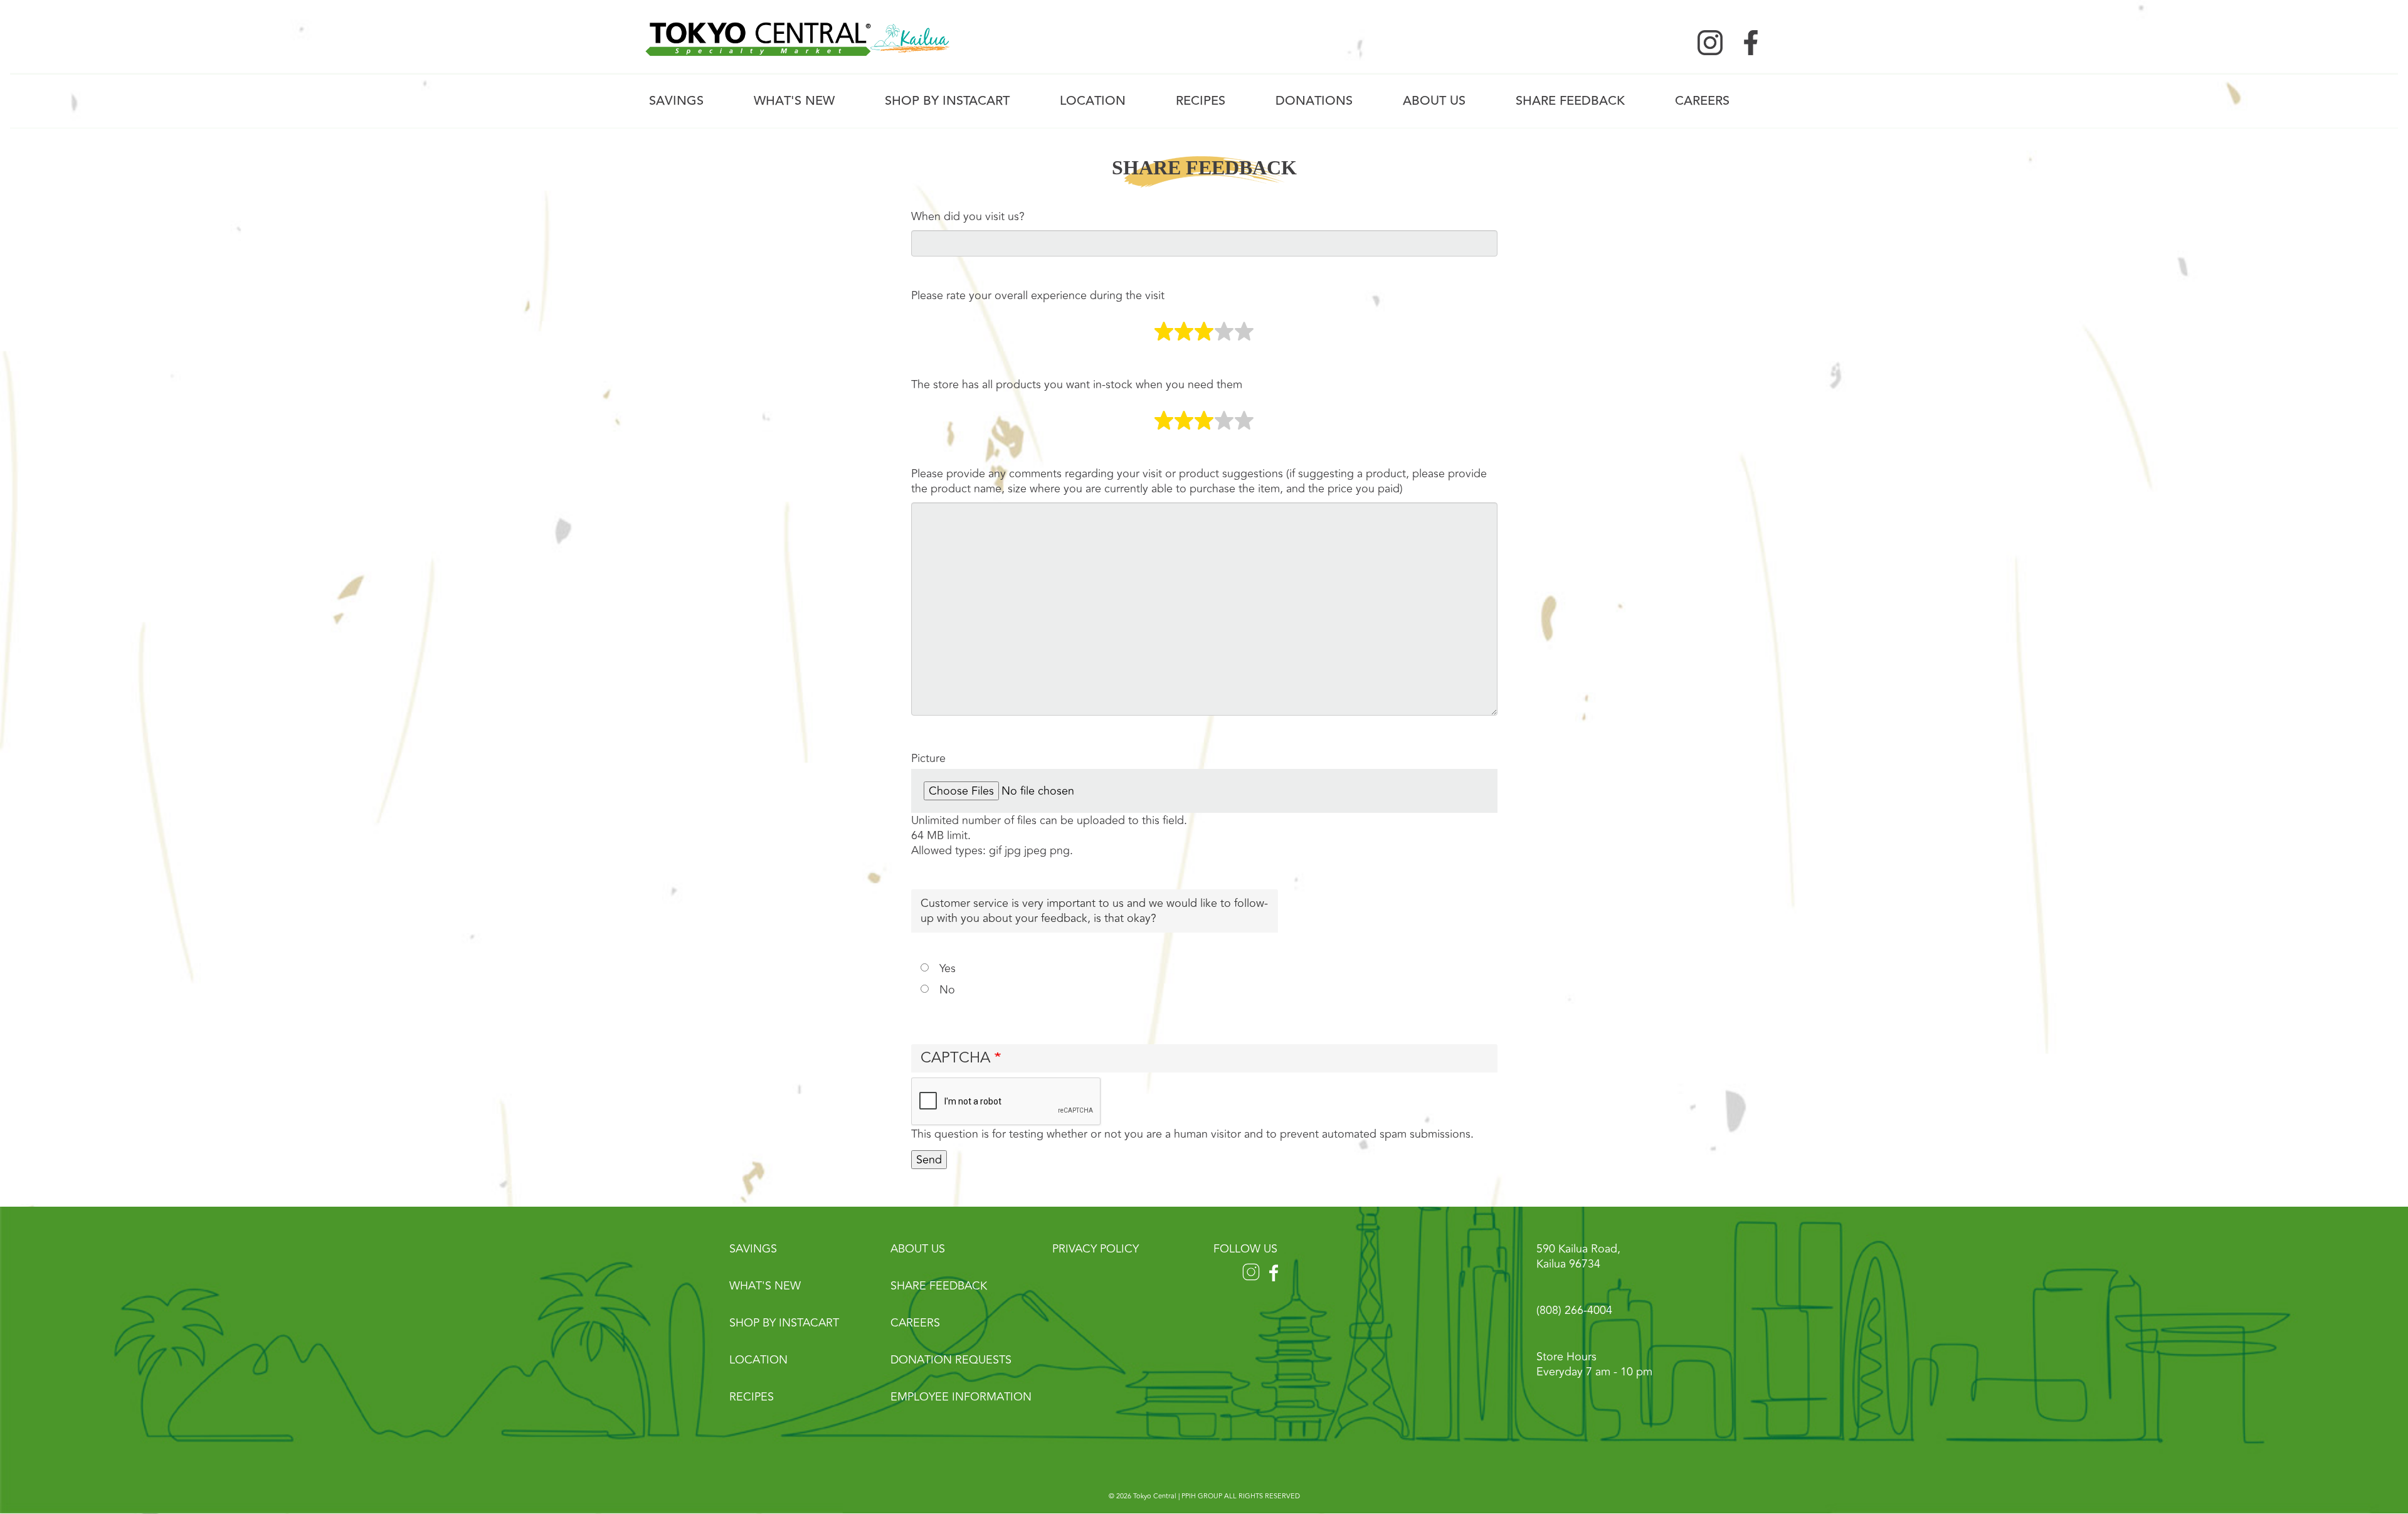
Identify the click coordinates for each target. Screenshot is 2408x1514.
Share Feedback (939, 1286)
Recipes (1201, 101)
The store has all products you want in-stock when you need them (1077, 384)
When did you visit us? (968, 216)
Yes (948, 968)
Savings (676, 101)
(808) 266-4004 (1574, 1310)
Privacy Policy (1096, 1249)
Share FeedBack (1570, 101)
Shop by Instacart (947, 101)
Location (1093, 101)
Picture (928, 758)
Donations (1314, 101)
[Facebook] (1276, 1268)
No (947, 990)
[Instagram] (1710, 41)
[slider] (1204, 332)
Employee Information (961, 1397)
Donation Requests (951, 1360)
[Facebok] (1751, 41)
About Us (1434, 101)
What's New (794, 101)
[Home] (798, 38)
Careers (1702, 101)
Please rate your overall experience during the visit (1038, 295)
